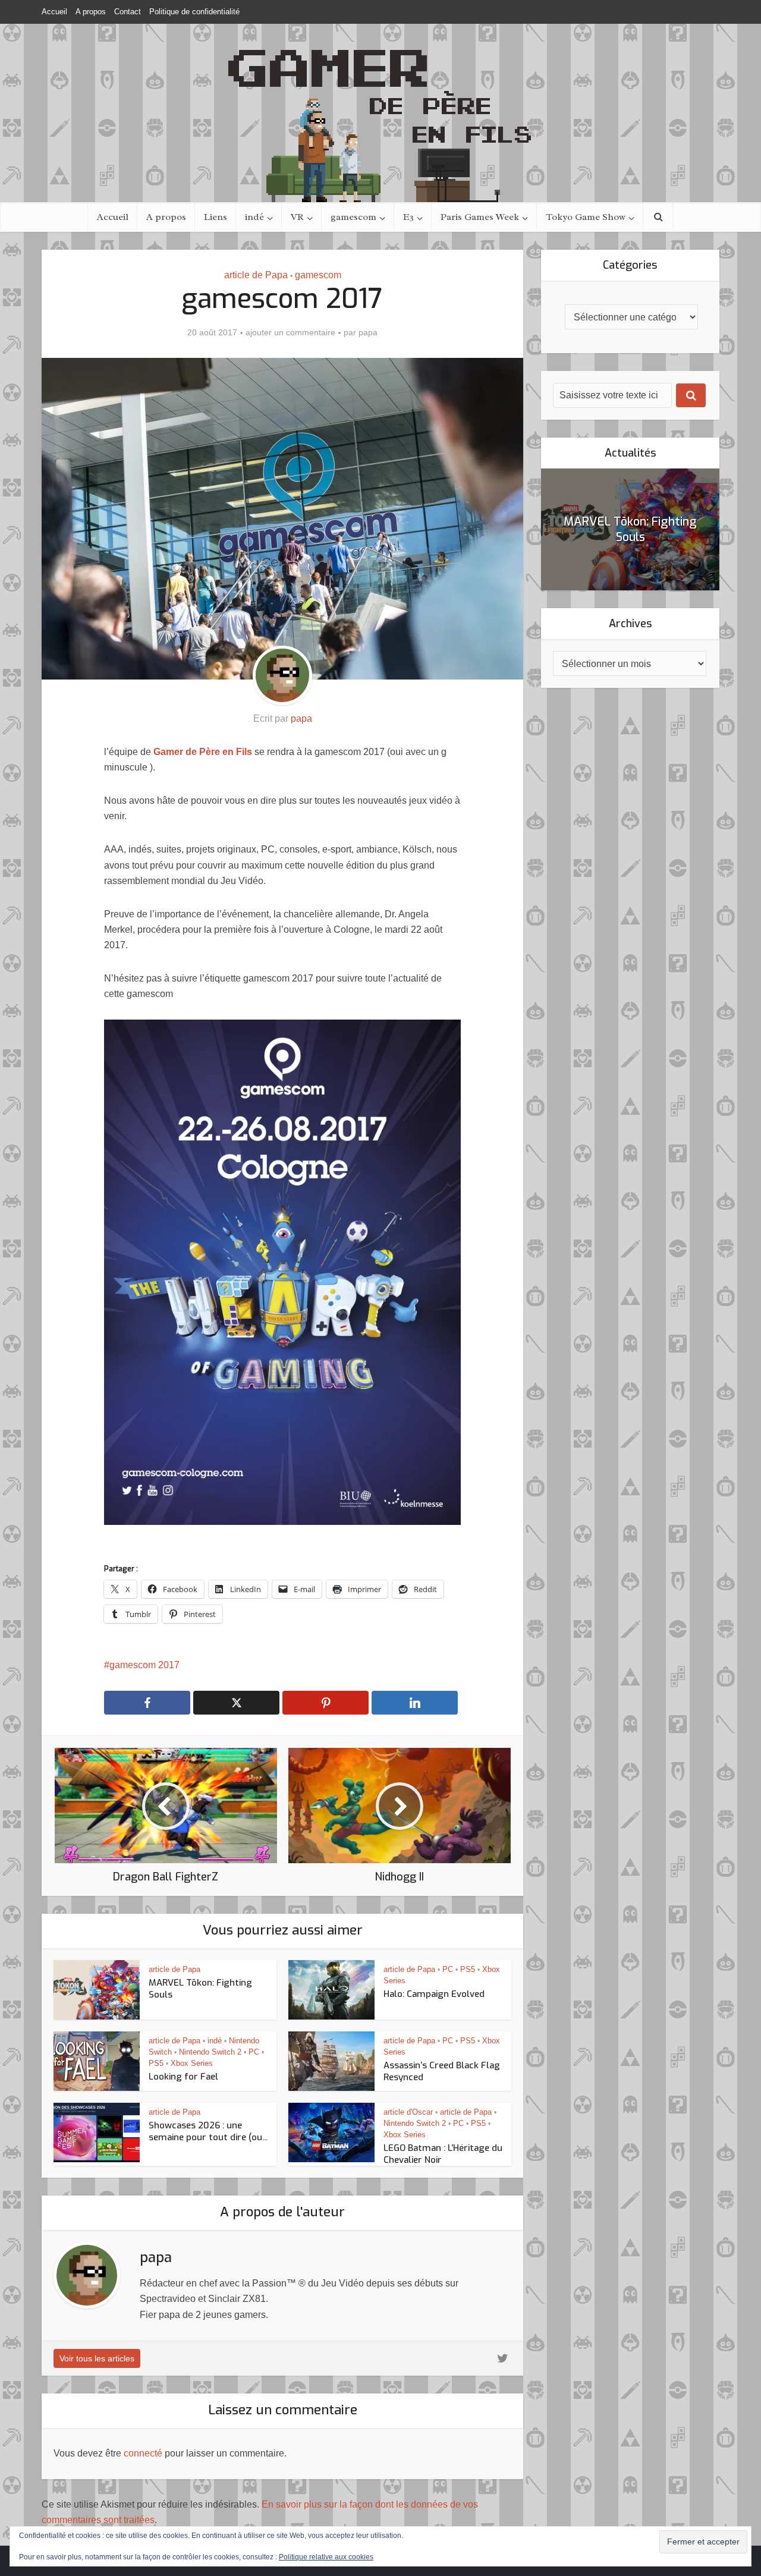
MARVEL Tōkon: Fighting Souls (630, 529)
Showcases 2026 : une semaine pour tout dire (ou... (208, 2131)
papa (368, 332)
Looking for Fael (183, 2077)
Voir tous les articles (97, 2358)
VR (297, 217)
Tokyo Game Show (586, 217)
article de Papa (256, 275)
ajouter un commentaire (290, 332)
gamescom (353, 217)
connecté (143, 2453)
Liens (216, 217)
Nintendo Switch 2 (210, 2052)
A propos (91, 12)
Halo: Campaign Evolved (434, 1994)
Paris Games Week (480, 217)
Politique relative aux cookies (326, 2557)
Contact (128, 12)
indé (254, 217)
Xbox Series (192, 2063)
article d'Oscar (408, 2112)
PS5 (468, 1969)
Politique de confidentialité (194, 12)
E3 (408, 217)
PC (448, 1969)
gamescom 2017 (144, 1665)
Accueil (54, 12)
